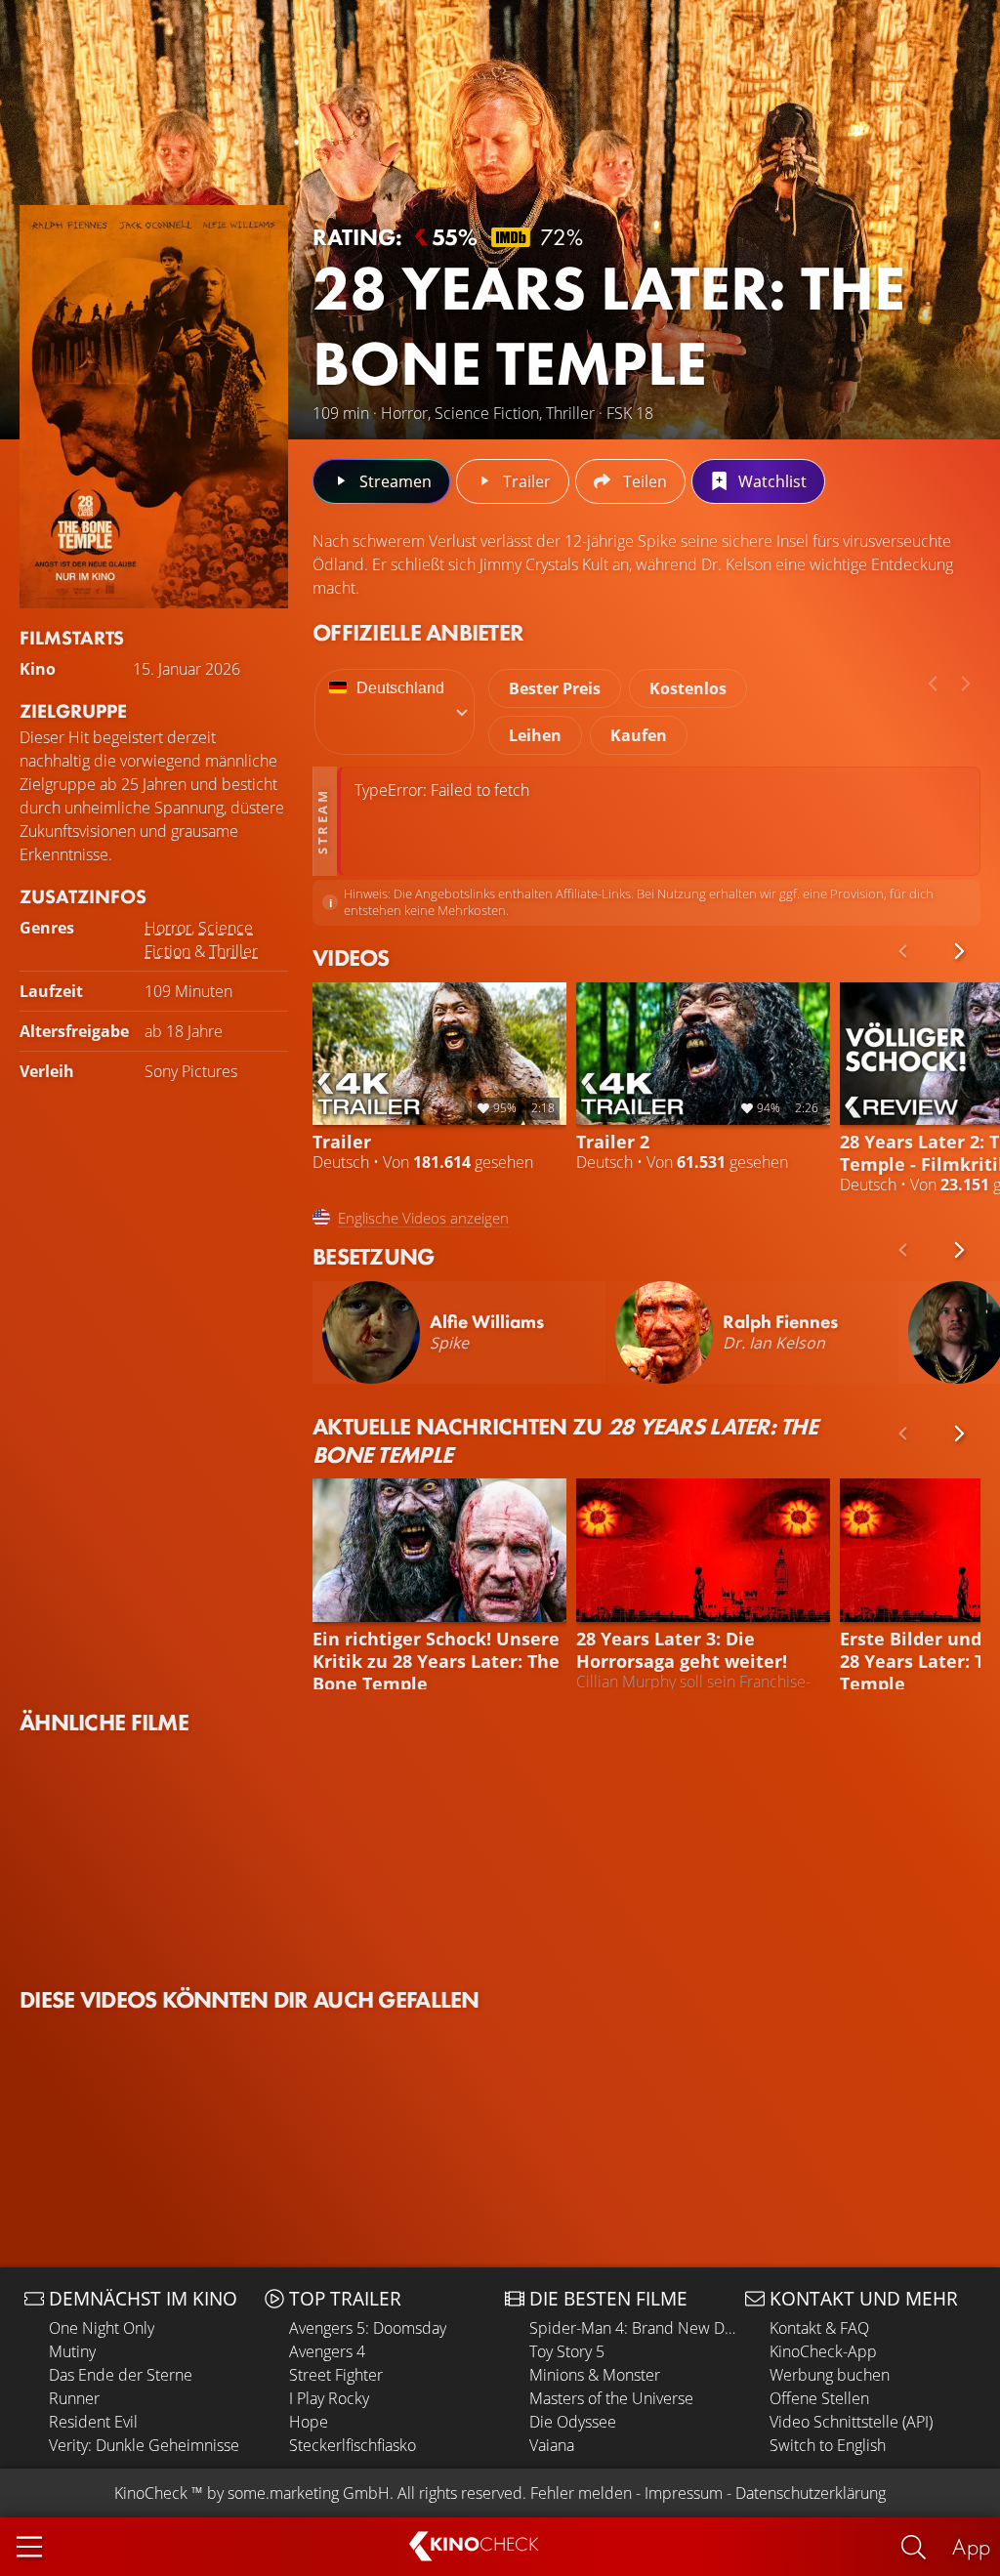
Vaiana (552, 2445)
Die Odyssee (573, 2422)
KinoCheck (151, 2493)
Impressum (684, 2493)
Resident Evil (93, 2422)
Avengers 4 (327, 2351)
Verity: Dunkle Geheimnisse (144, 2445)
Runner (74, 2398)
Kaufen (639, 735)
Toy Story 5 (567, 2351)
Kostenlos (688, 688)
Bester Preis (555, 688)
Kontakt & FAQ (819, 2328)
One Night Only (102, 2328)
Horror (168, 928)
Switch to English (828, 2445)
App (971, 2546)
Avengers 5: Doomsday (368, 2328)
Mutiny (72, 2351)
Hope (309, 2422)
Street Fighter (336, 2375)
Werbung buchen (830, 2375)
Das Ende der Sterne (121, 2375)
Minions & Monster (595, 2375)
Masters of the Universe (611, 2398)
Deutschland (400, 688)
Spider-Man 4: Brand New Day (632, 2328)
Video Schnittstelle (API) (851, 2422)
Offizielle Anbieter (418, 632)
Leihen (535, 735)
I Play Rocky (329, 2398)
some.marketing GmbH (309, 2493)
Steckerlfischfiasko (353, 2445)
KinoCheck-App (823, 2351)
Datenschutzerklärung (811, 2493)
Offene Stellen (819, 2398)
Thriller (233, 951)
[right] (966, 684)
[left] (933, 684)
